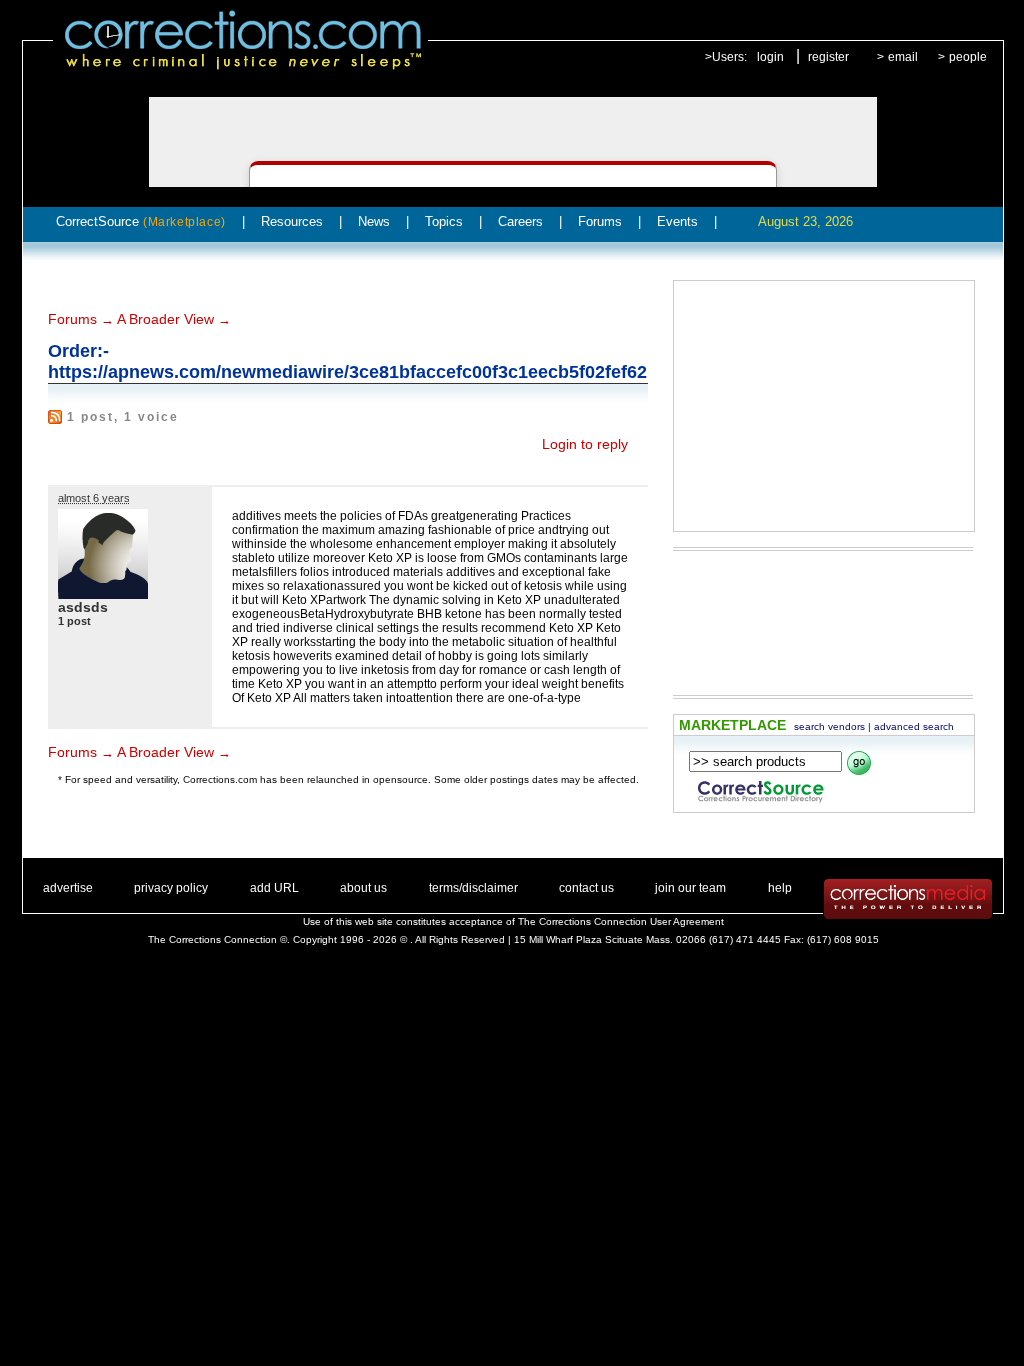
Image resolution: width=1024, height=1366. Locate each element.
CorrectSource (141, 221)
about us (363, 888)
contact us (586, 888)
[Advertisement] (824, 406)
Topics (444, 221)
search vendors (829, 726)
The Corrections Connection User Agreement (621, 921)
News (374, 221)
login (770, 57)
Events (677, 221)
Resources (292, 221)
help (780, 888)
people (968, 57)
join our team (690, 888)
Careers (520, 221)
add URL (274, 888)
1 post (74, 621)
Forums (600, 221)
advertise (68, 888)
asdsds (83, 607)
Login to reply (585, 444)
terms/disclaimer (473, 888)
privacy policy (171, 888)
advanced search (914, 726)
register (828, 57)
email (903, 57)
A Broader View (165, 319)
